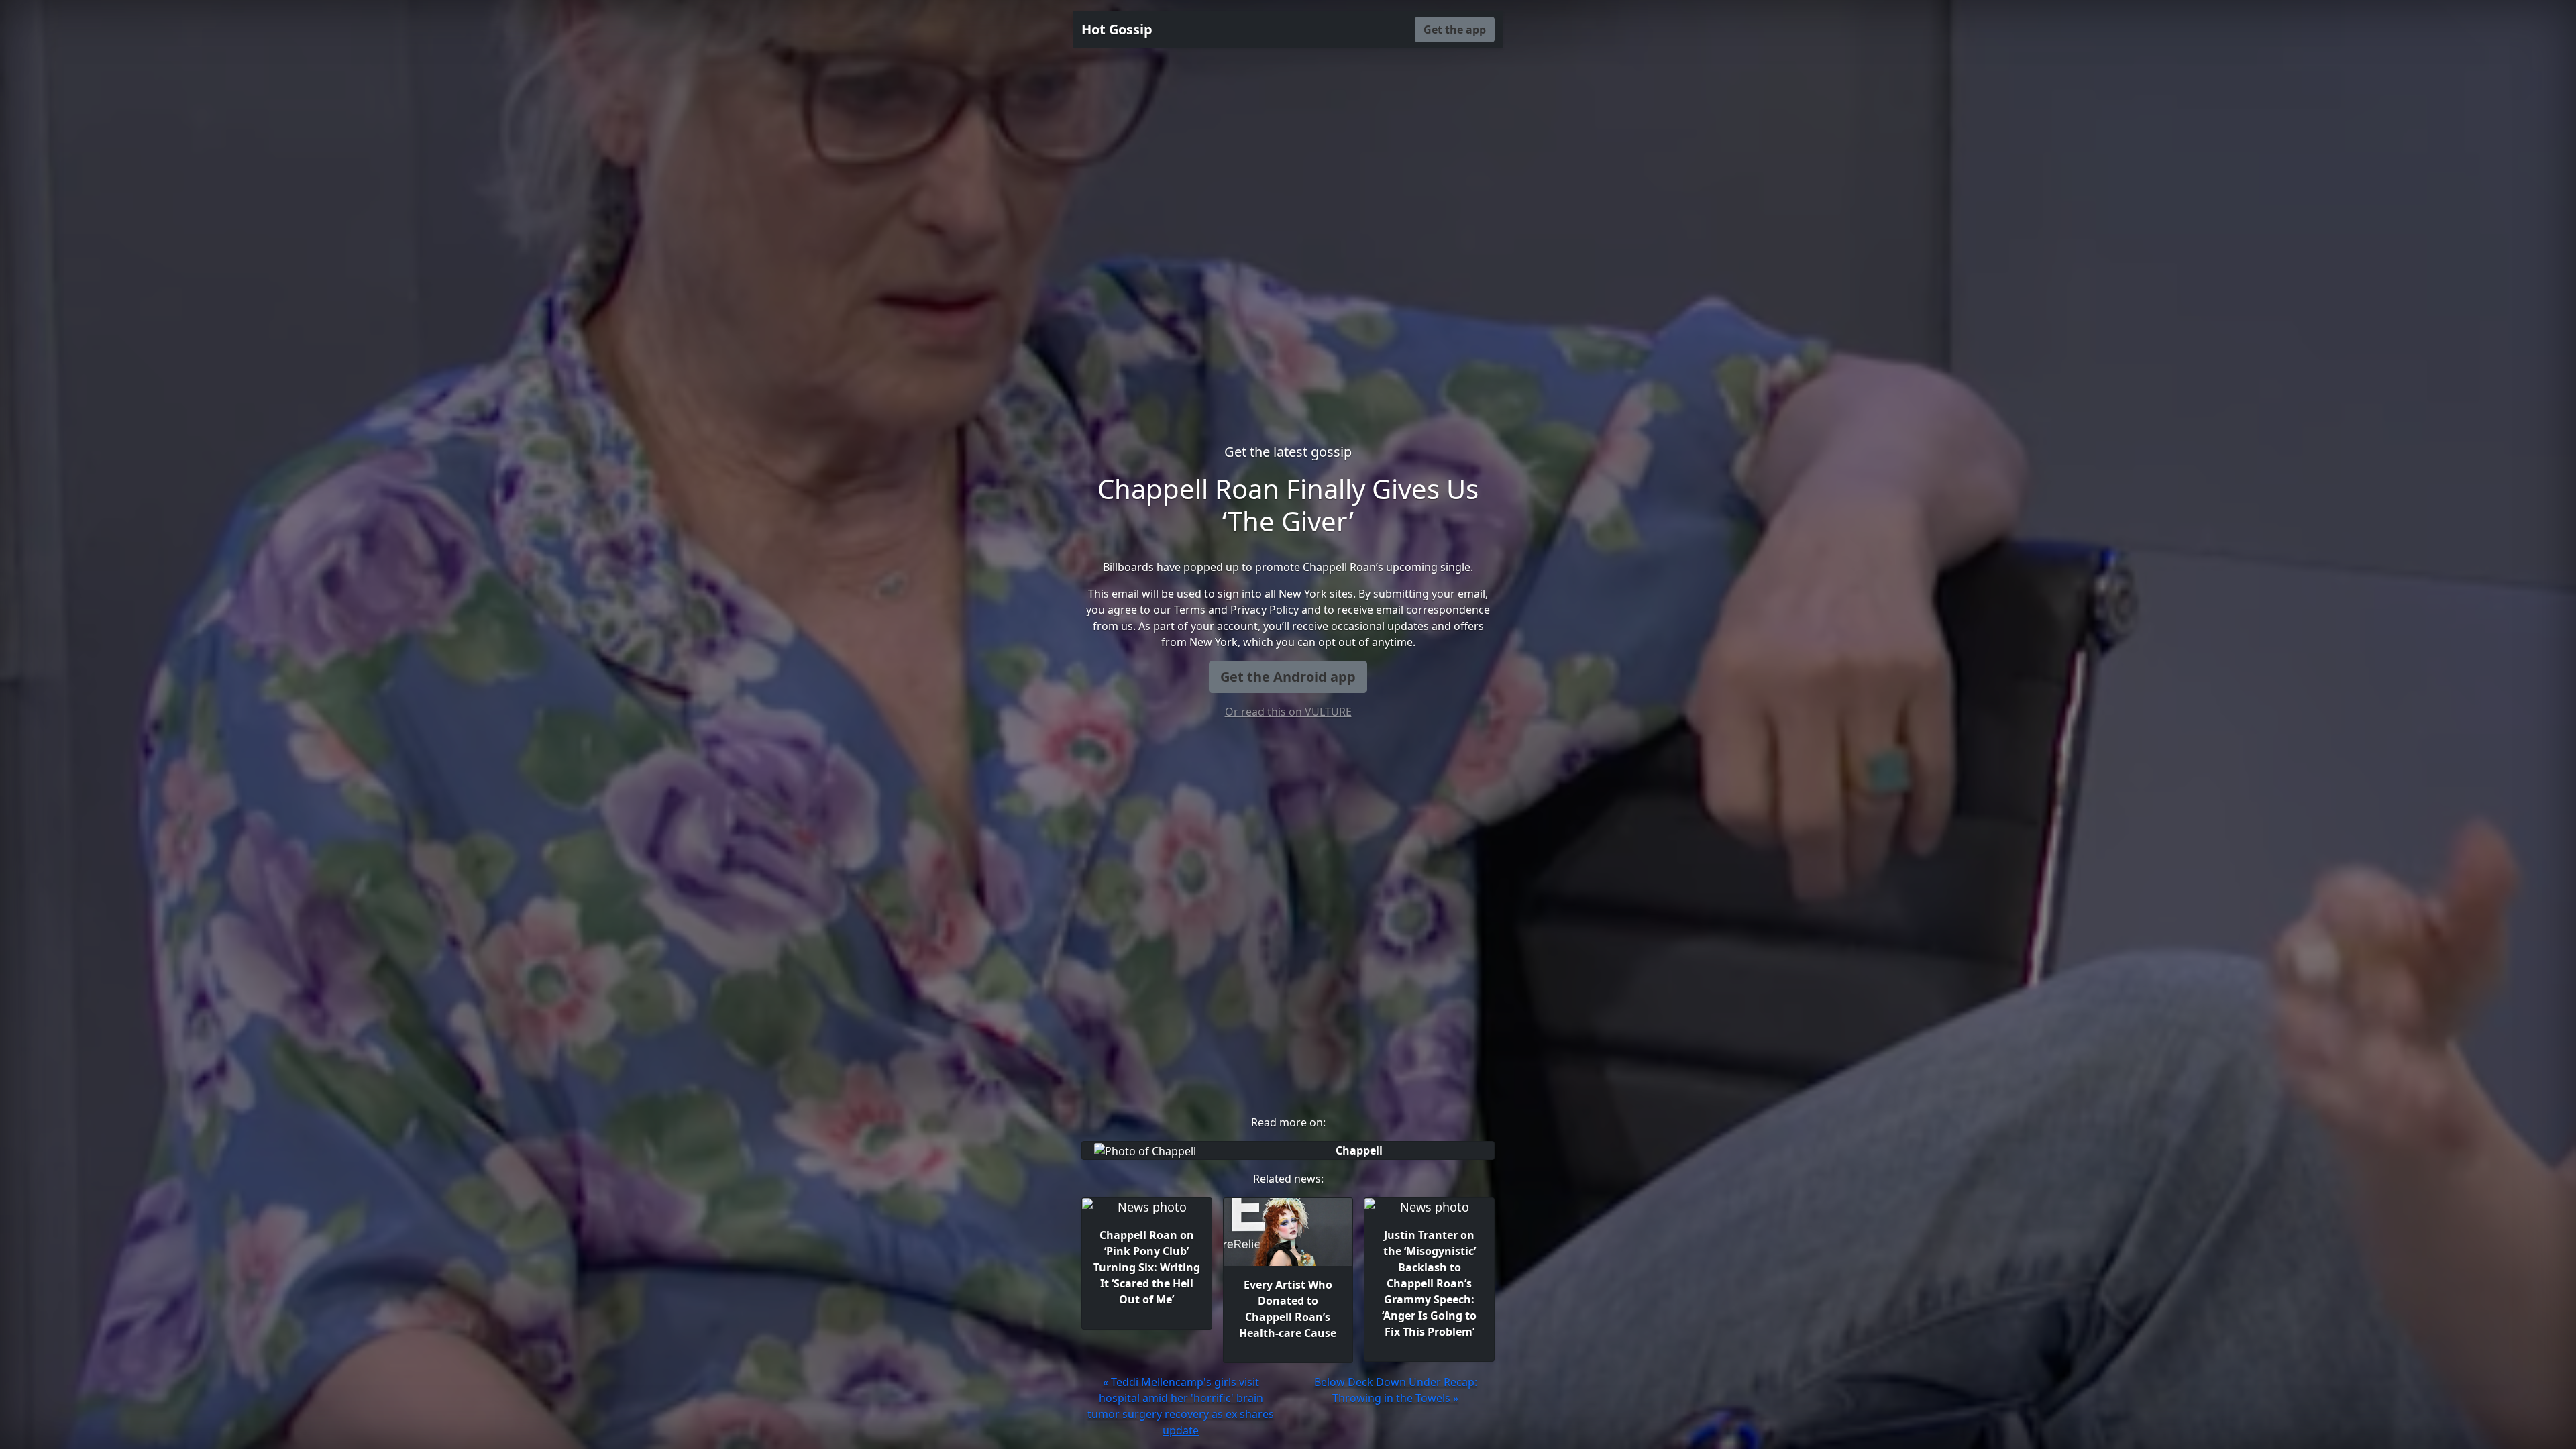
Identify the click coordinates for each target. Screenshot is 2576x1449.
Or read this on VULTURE (1288, 712)
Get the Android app (1288, 677)
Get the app (1455, 30)
